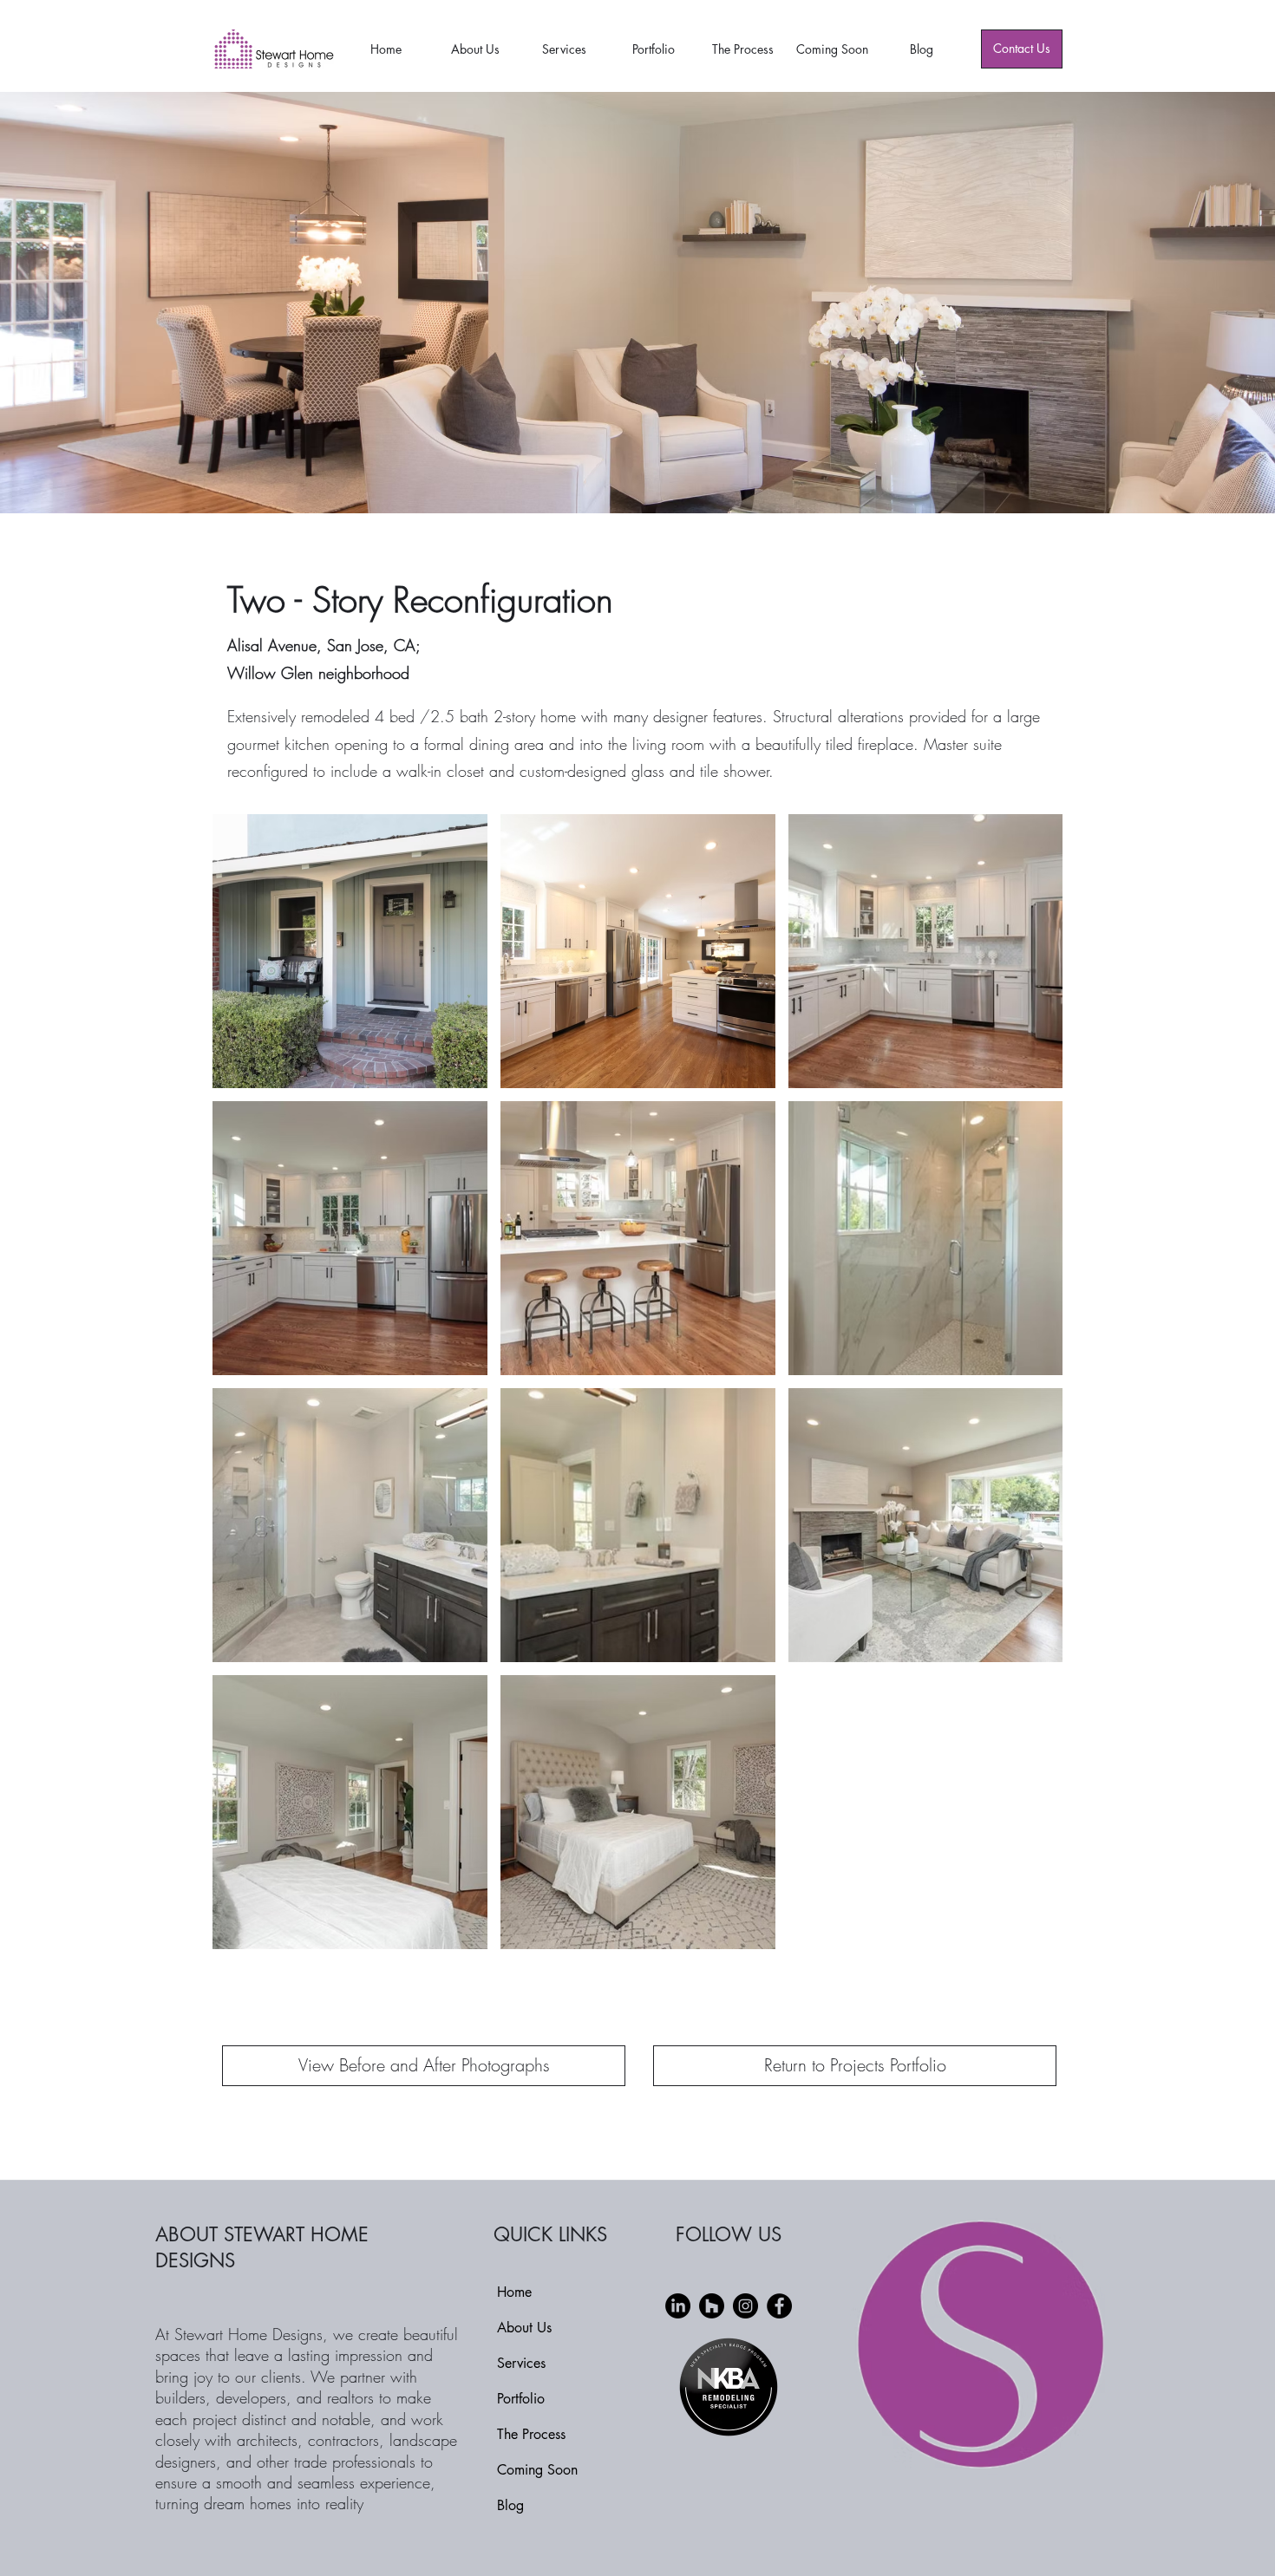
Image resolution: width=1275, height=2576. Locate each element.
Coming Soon (537, 2470)
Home (514, 2292)
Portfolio (521, 2399)
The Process (531, 2434)
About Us (524, 2328)
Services (521, 2363)
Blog (510, 2505)
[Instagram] (745, 2306)
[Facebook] (779, 2306)
